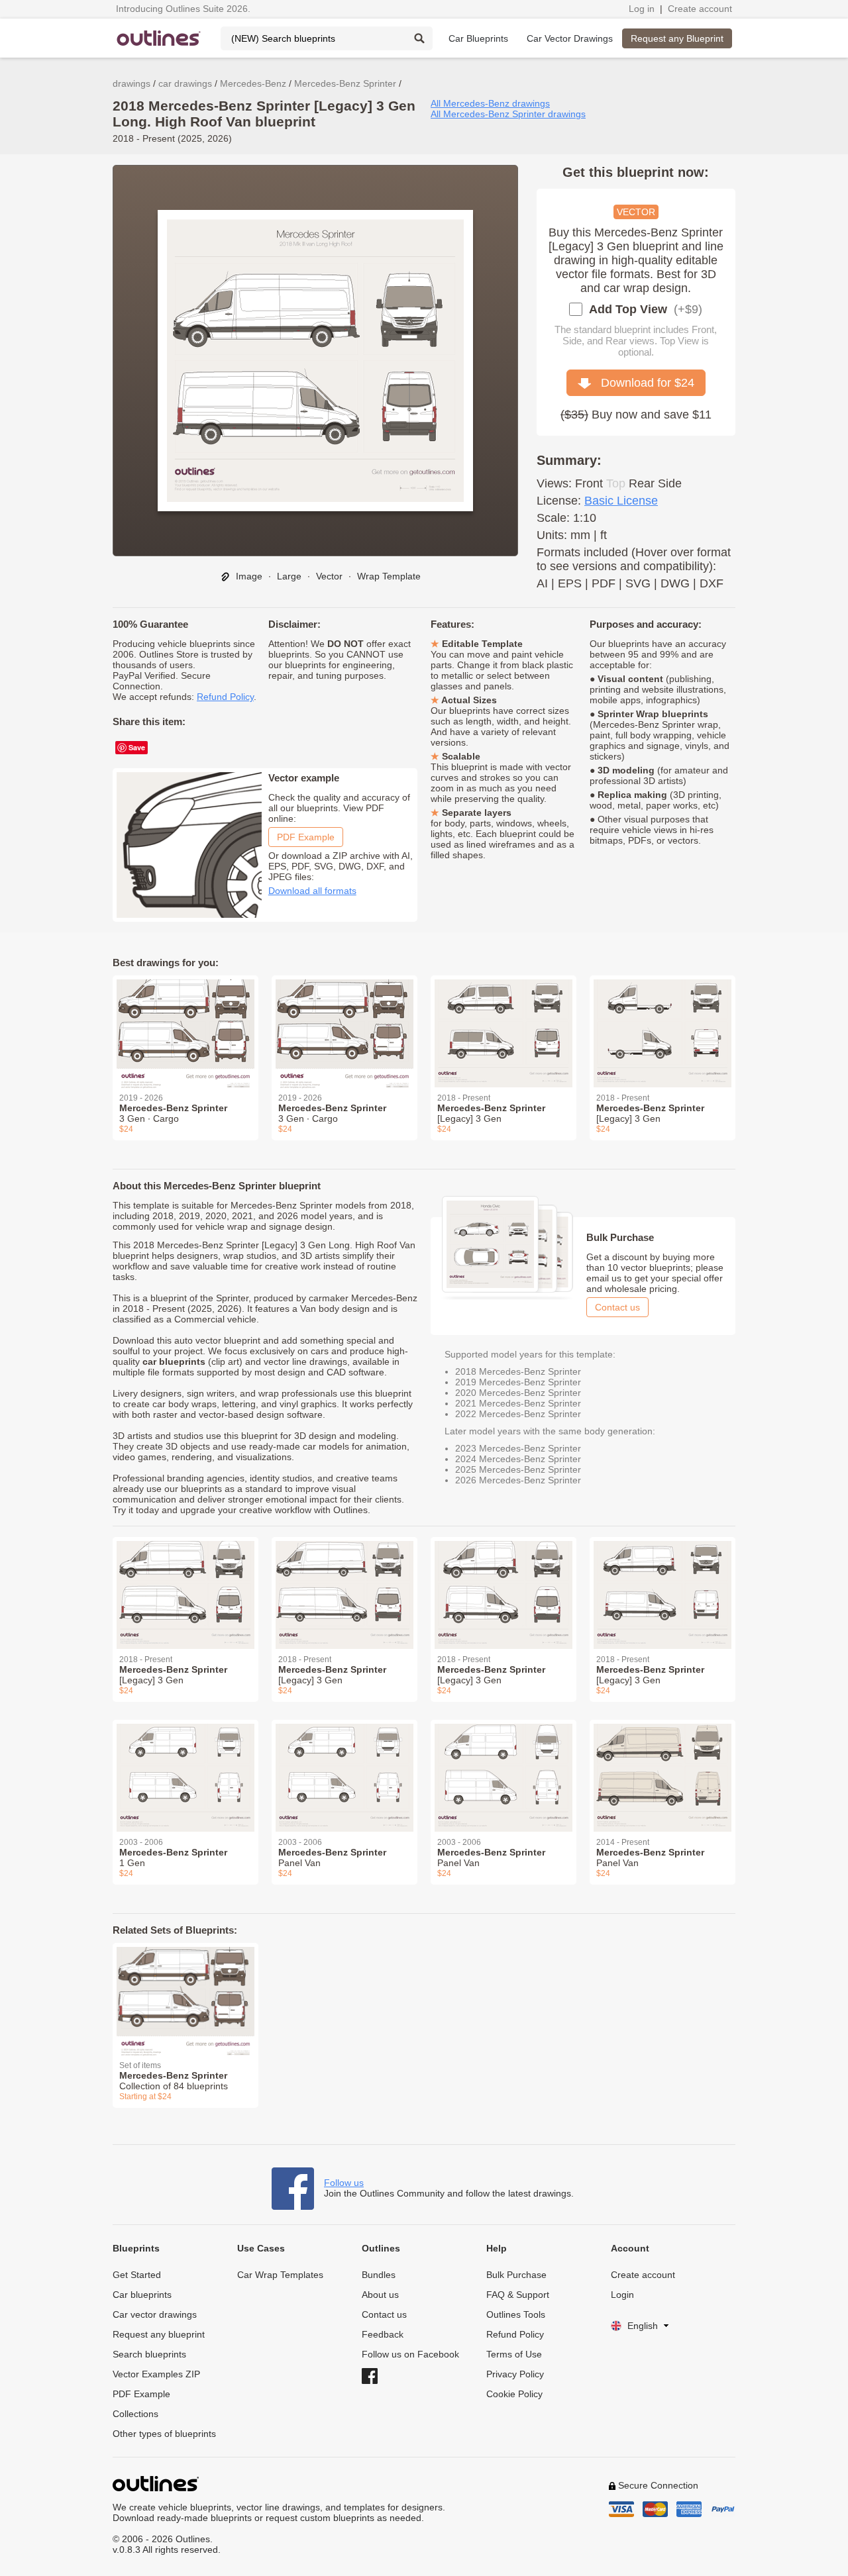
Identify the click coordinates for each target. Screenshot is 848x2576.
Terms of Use (514, 2354)
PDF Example (306, 837)
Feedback (383, 2334)
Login (622, 2295)
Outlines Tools (516, 2314)
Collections (135, 2414)
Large (289, 576)
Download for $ (643, 383)
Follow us (344, 2183)
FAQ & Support (518, 2295)
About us (380, 2295)
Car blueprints (142, 2295)
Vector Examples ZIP (156, 2374)
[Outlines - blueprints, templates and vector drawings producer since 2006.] (159, 38)
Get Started (137, 2275)
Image (248, 576)
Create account (700, 9)
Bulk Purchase (516, 2275)
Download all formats (312, 891)
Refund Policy (225, 697)
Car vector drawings (155, 2314)
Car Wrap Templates (280, 2275)
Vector (329, 576)
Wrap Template (389, 576)
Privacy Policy (515, 2374)
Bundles (379, 2275)
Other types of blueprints (164, 2434)
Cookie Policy (514, 2394)
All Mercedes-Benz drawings (490, 103)
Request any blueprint (159, 2334)
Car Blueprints (478, 38)
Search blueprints (149, 2354)
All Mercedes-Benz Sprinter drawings (508, 114)
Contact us (617, 1307)
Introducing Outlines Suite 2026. (183, 9)
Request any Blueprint (677, 38)
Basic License (621, 501)
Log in (642, 9)
